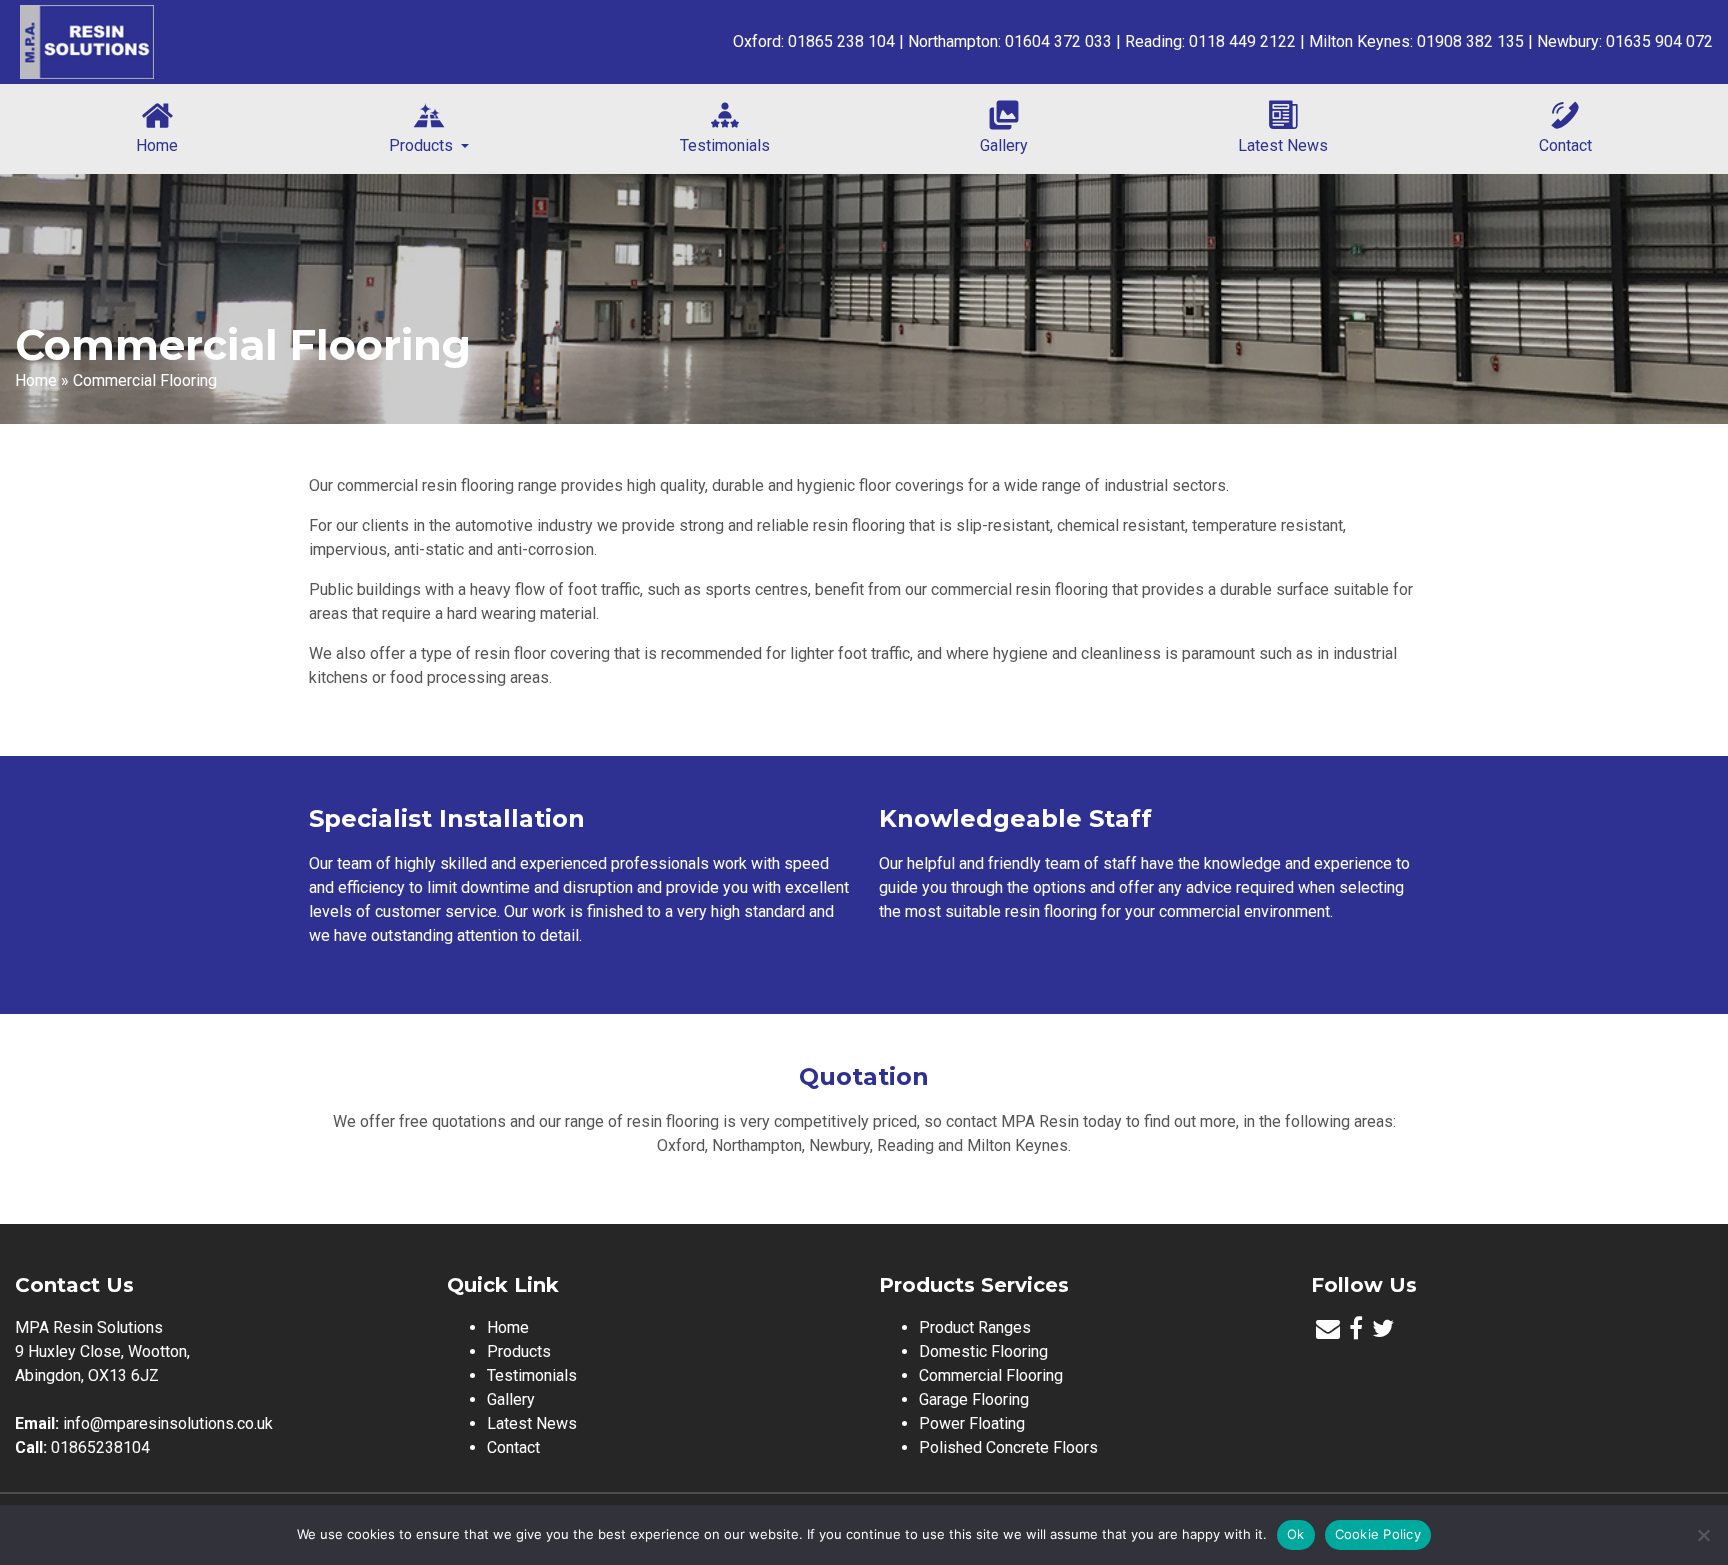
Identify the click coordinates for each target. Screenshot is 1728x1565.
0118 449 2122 (1242, 41)
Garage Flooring (974, 1399)
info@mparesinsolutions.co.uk (168, 1423)
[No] (1703, 1535)
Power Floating (972, 1423)
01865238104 (100, 1447)
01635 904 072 (1659, 41)
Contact (1565, 145)
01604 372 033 (1058, 41)
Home (157, 145)
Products (423, 145)
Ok (1296, 1534)
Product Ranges (975, 1327)
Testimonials (725, 145)
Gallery (1004, 145)
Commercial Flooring (991, 1375)
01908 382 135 (1470, 41)
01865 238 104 (841, 41)
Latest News (1283, 145)
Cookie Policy (1378, 1534)
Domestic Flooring (983, 1351)
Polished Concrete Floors (1008, 1447)
